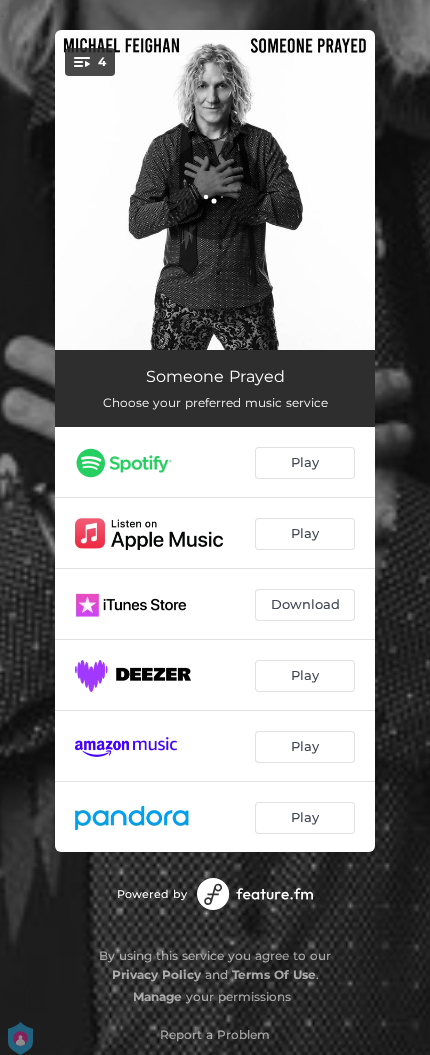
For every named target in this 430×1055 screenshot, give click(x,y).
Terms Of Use (274, 974)
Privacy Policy (156, 974)
